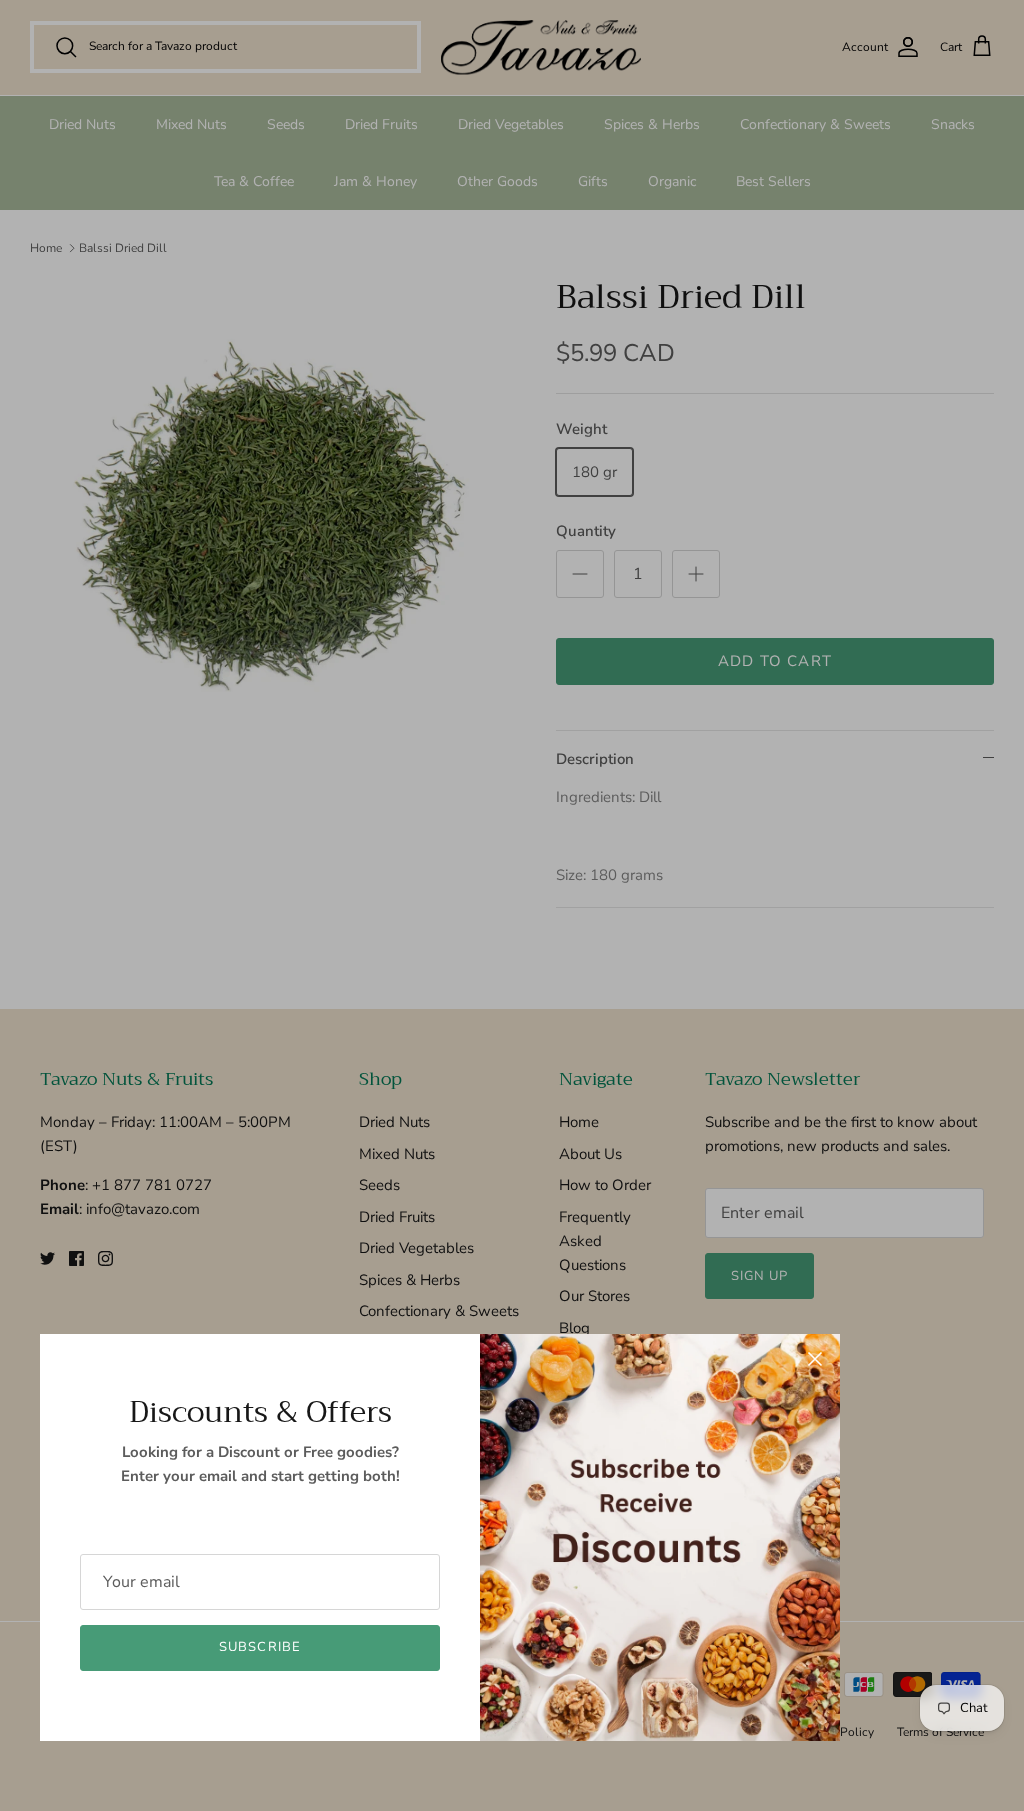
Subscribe (259, 1647)
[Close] (815, 1359)
